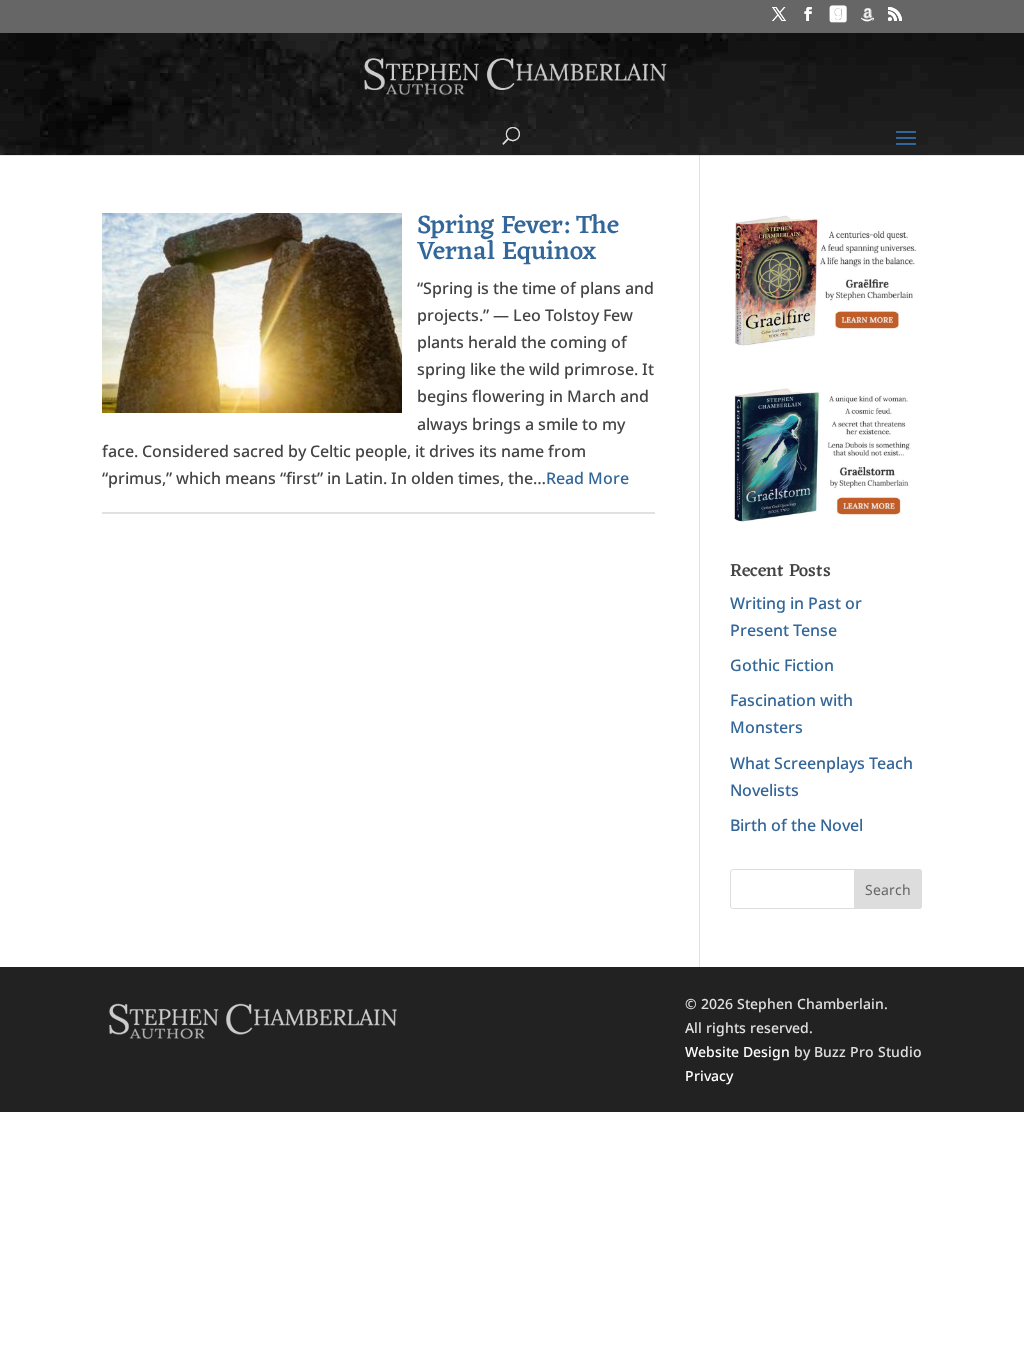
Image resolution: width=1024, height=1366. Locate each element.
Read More (587, 478)
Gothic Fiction (782, 665)
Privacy (709, 1075)
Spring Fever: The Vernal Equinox (518, 239)
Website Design (737, 1051)
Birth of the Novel (796, 825)
